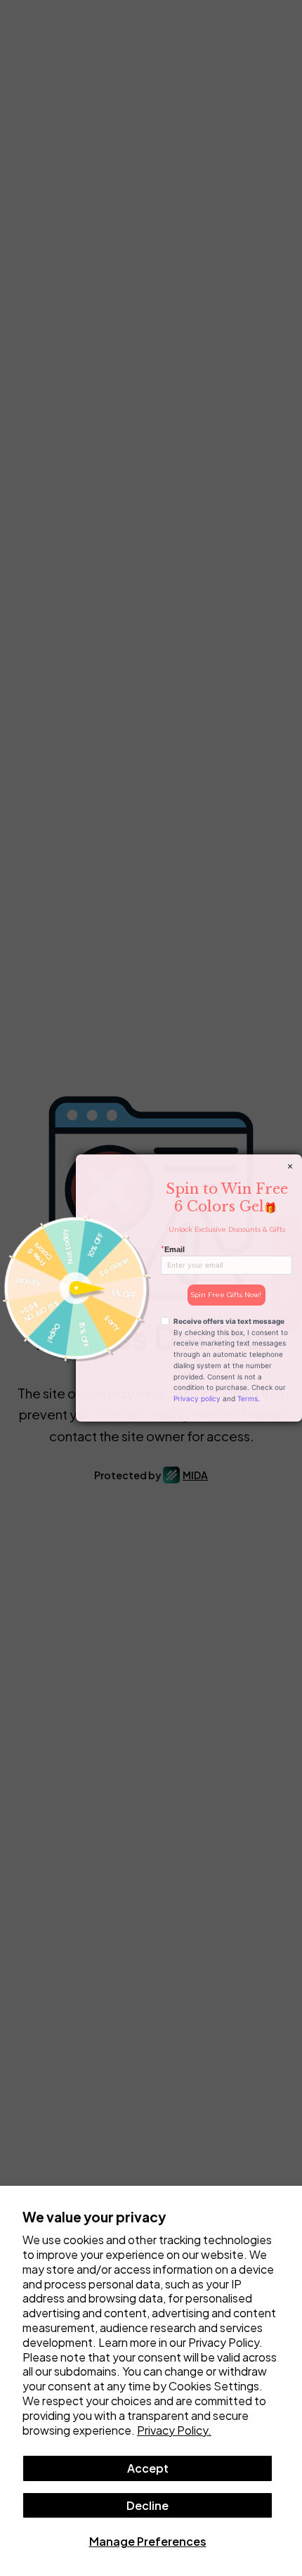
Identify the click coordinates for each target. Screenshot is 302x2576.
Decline (147, 2505)
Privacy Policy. (174, 2430)
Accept (148, 2468)
